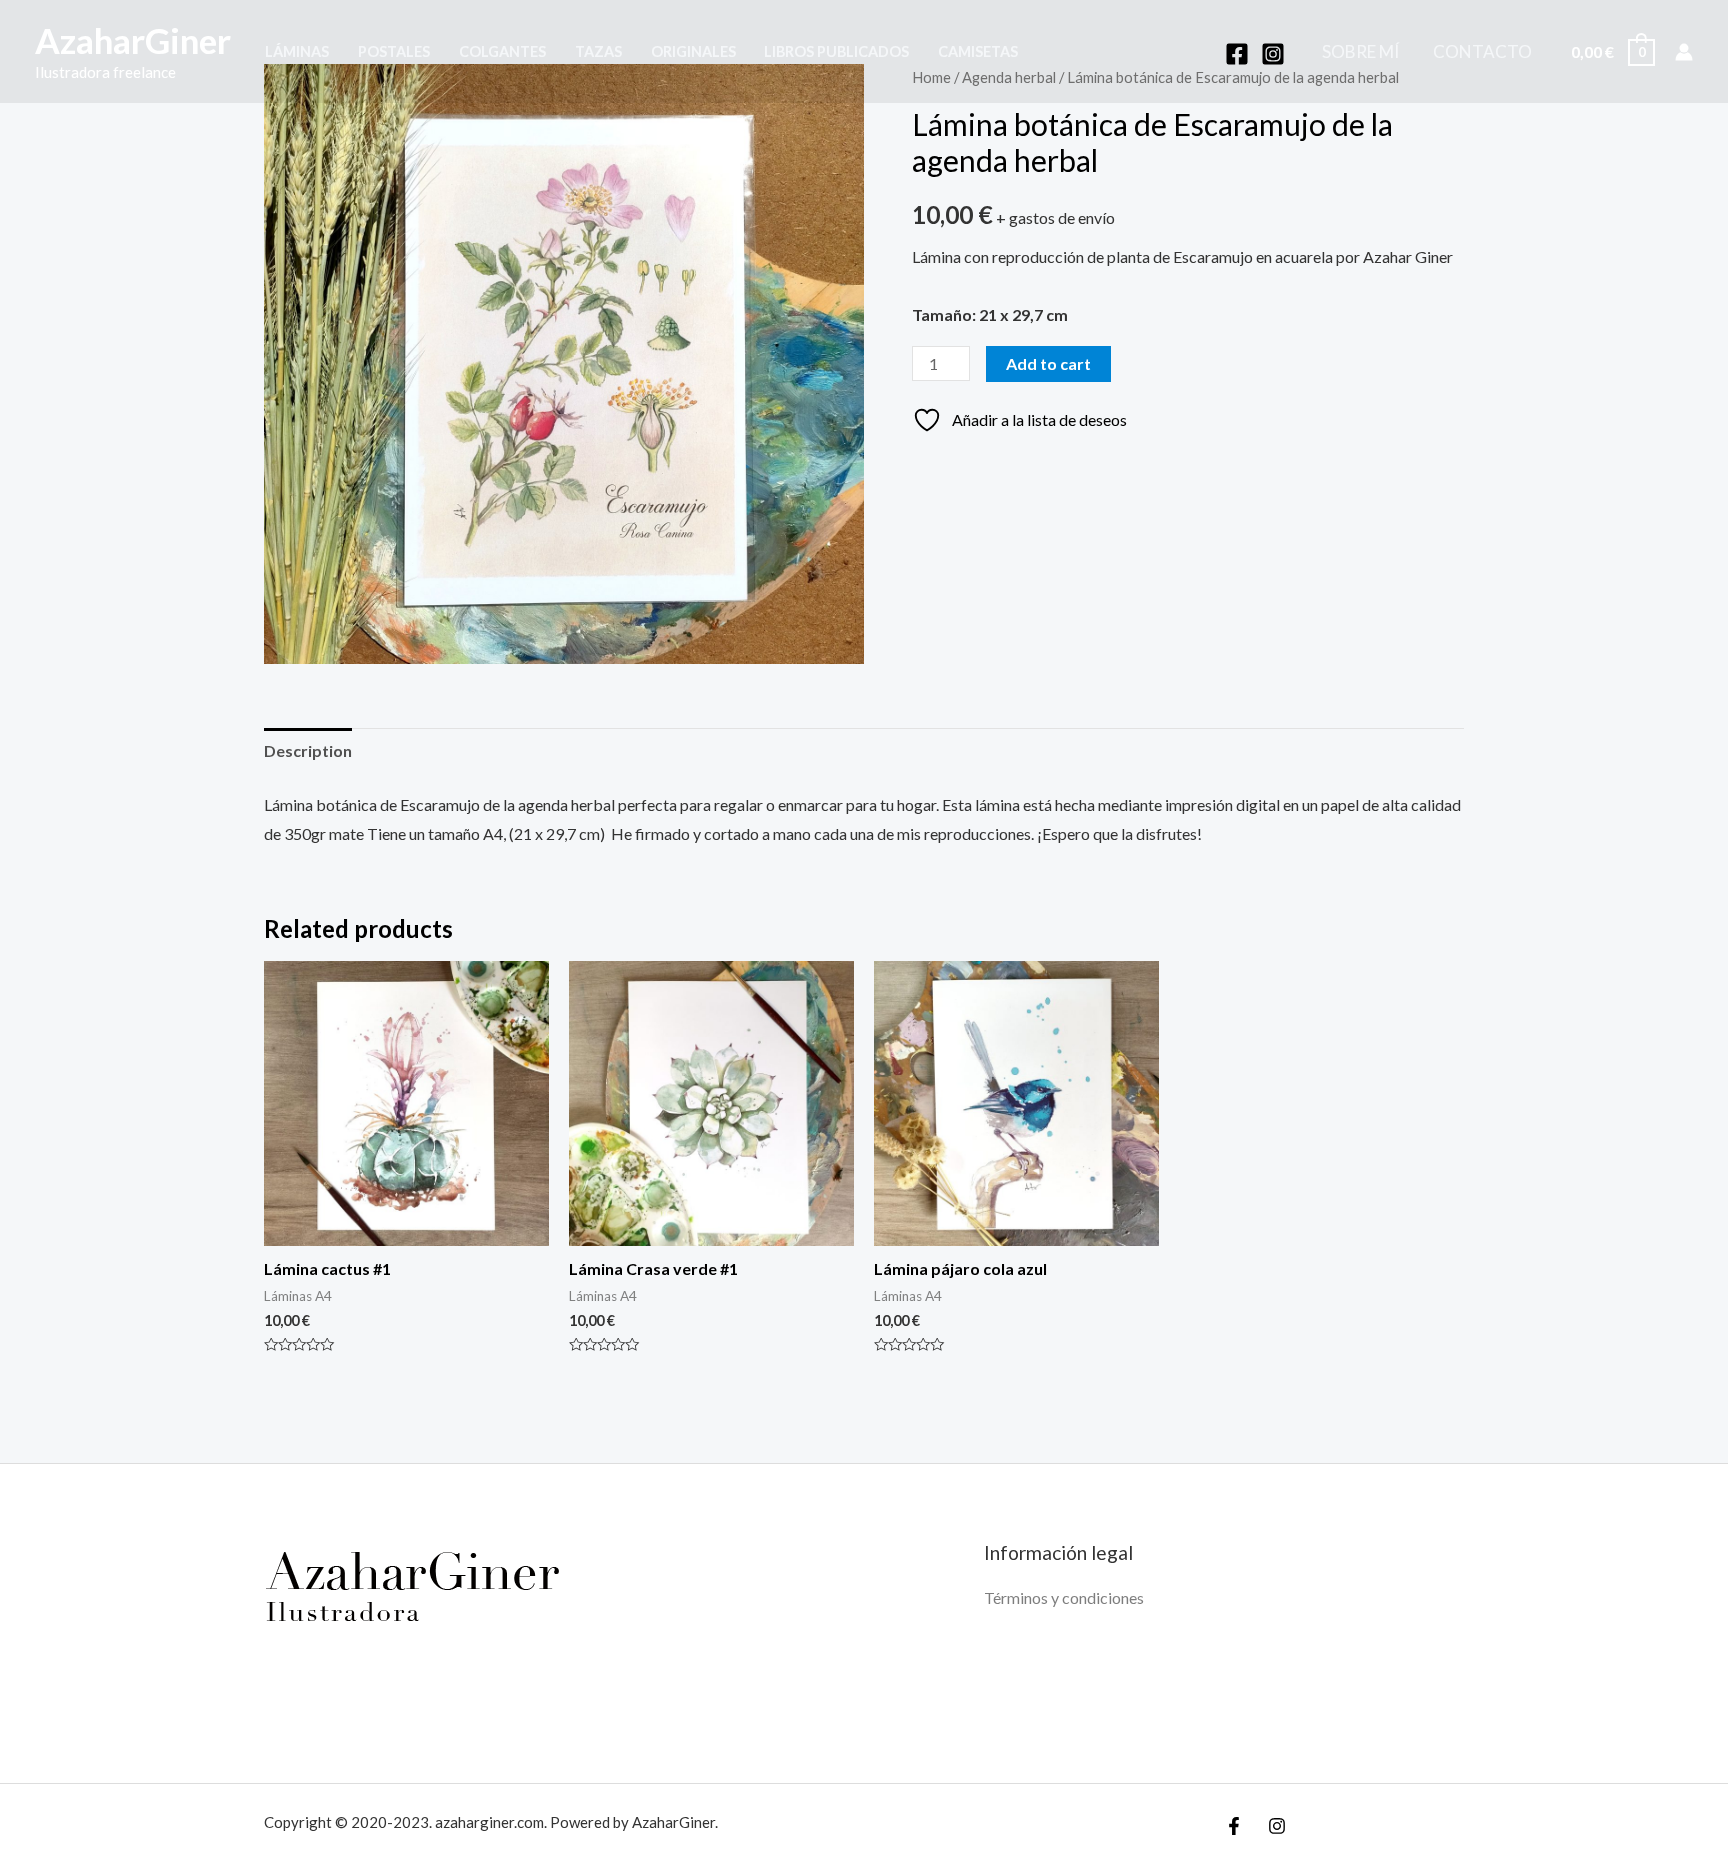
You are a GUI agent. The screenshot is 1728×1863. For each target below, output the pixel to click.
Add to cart (1048, 363)
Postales (394, 51)
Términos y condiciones (1064, 1597)
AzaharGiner (133, 40)
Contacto (1482, 51)
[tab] (308, 751)
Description (308, 750)
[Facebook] (1237, 54)
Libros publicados (836, 51)
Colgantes (502, 51)
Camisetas (978, 51)
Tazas (598, 51)
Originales (693, 51)
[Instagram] (1273, 54)
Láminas (297, 51)
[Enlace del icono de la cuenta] (1684, 52)
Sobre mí (1360, 51)
